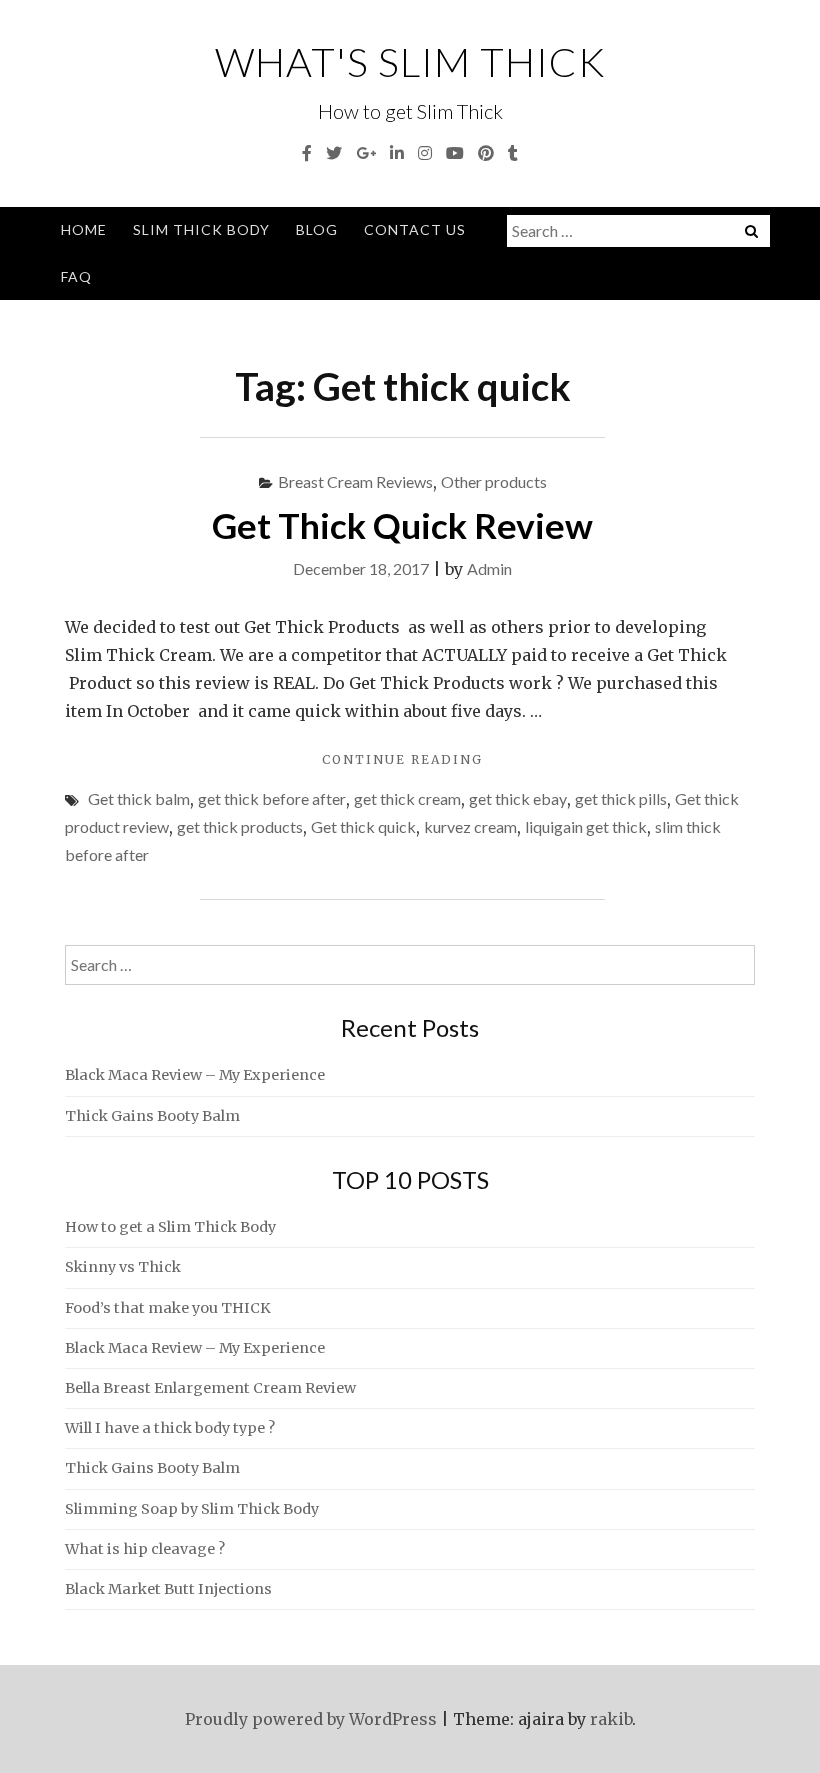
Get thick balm (139, 798)
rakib (611, 1719)
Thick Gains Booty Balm (152, 1116)
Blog (317, 229)
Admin (489, 568)
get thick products (240, 826)
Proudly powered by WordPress (311, 1719)
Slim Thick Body (201, 229)
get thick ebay (518, 798)
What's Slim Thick (410, 62)
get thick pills (621, 798)
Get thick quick (363, 826)
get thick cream (407, 798)
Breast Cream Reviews (355, 481)
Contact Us (415, 229)
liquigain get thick (586, 826)
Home (84, 229)
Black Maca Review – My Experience (195, 1075)
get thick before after (272, 798)
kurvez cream (470, 826)
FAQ (76, 276)
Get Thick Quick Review (402, 525)
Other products (494, 481)
